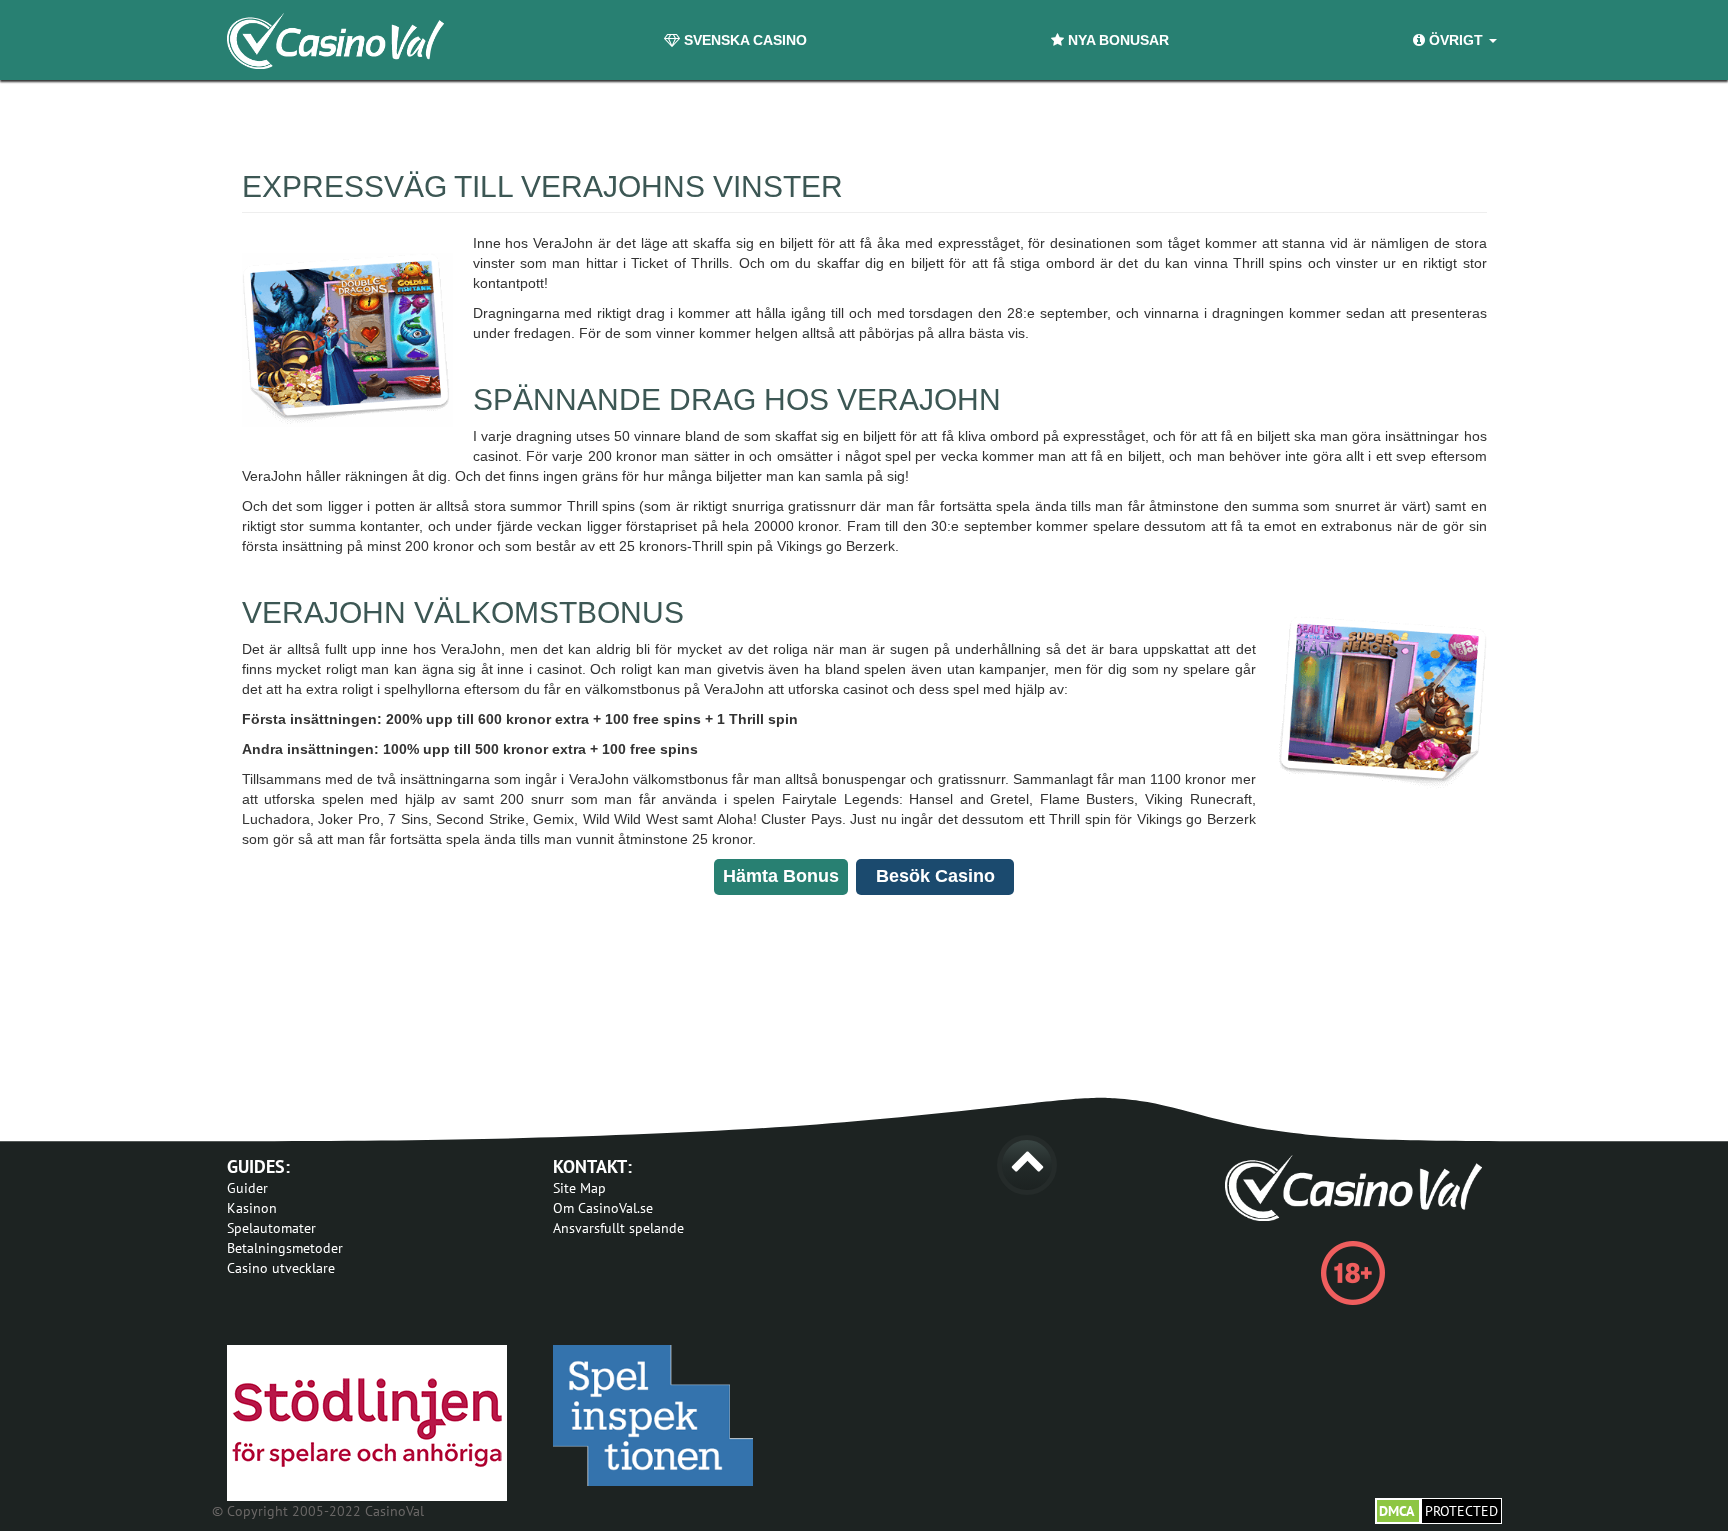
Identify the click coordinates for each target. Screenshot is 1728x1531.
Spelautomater (271, 1228)
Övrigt (1456, 40)
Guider (247, 1188)
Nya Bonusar (1116, 40)
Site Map (579, 1188)
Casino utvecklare (281, 1268)
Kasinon (252, 1208)
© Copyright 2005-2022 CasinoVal (318, 1511)
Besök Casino (935, 876)
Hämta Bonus (781, 876)
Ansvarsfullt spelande (618, 1228)
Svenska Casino (743, 40)
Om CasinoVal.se (603, 1208)
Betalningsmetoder (285, 1248)
